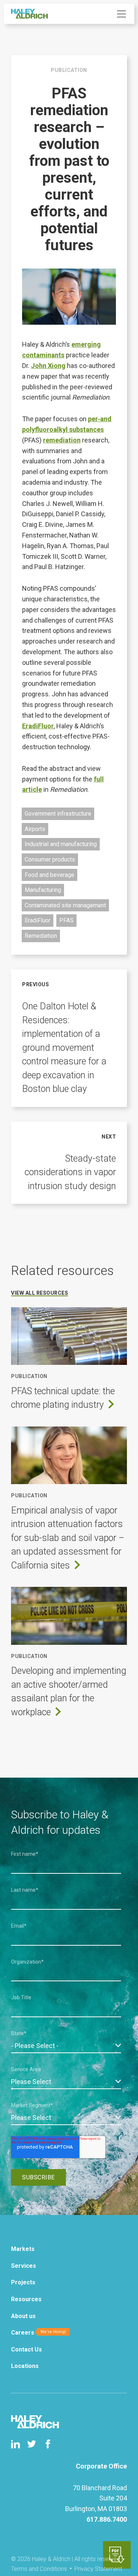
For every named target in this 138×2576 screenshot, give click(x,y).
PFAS (66, 920)
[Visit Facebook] (48, 2444)
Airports (35, 829)
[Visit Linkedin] (15, 2444)
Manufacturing (43, 890)
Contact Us (26, 2349)
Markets (23, 2249)
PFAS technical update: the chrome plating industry (63, 1398)
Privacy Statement (98, 2569)
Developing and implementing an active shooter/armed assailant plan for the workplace (69, 1691)
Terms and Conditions (39, 2569)
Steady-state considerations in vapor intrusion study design (70, 1172)
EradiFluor (38, 726)
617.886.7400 (107, 2519)
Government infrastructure (58, 814)
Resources (26, 2299)
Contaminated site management (65, 905)
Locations (25, 2366)
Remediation (41, 936)
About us (23, 2316)
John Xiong (48, 366)
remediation (62, 440)
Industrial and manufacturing (61, 844)
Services (24, 2266)
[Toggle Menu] (121, 14)
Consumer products (50, 859)
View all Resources (40, 1293)
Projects (23, 2282)
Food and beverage (49, 875)
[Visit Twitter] (32, 2444)
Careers (23, 2333)
